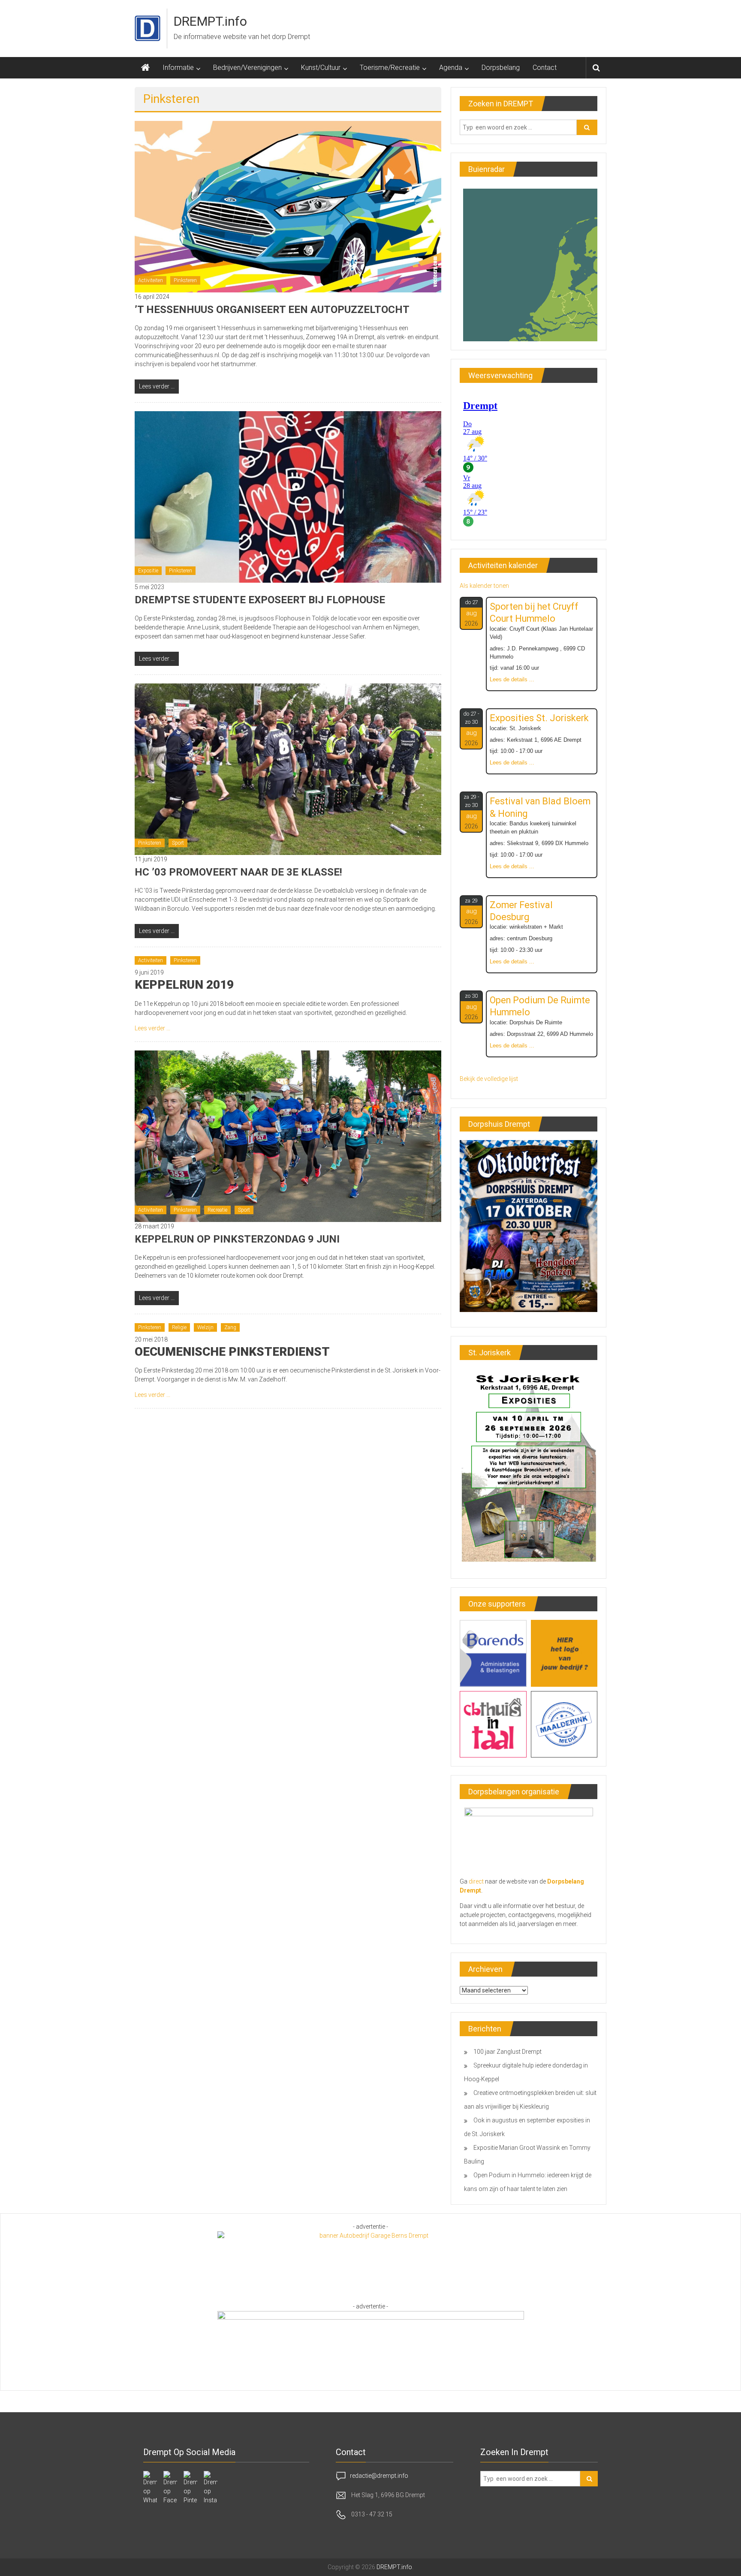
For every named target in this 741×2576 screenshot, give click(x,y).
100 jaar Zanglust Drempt (508, 2052)
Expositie (148, 571)
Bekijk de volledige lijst (489, 1079)
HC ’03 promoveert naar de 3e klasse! (238, 872)
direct (476, 1881)
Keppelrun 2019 (184, 985)
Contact (545, 68)
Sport (178, 843)
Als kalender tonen (484, 586)
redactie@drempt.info (379, 2475)
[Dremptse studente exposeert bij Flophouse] (288, 497)
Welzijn (205, 1327)
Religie (179, 1327)
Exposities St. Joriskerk (539, 718)
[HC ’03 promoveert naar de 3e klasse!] (288, 769)
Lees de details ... (512, 680)
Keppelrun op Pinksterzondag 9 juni (237, 1239)
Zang (230, 1327)
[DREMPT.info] (145, 68)
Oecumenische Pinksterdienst (232, 1352)
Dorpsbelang (501, 68)
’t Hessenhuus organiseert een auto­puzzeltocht (272, 310)
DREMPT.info (210, 21)
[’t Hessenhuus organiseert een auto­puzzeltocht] (288, 206)
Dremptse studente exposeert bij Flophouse (260, 600)
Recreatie (217, 1210)
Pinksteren (185, 280)
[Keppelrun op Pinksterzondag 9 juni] (288, 1135)
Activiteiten (151, 280)
